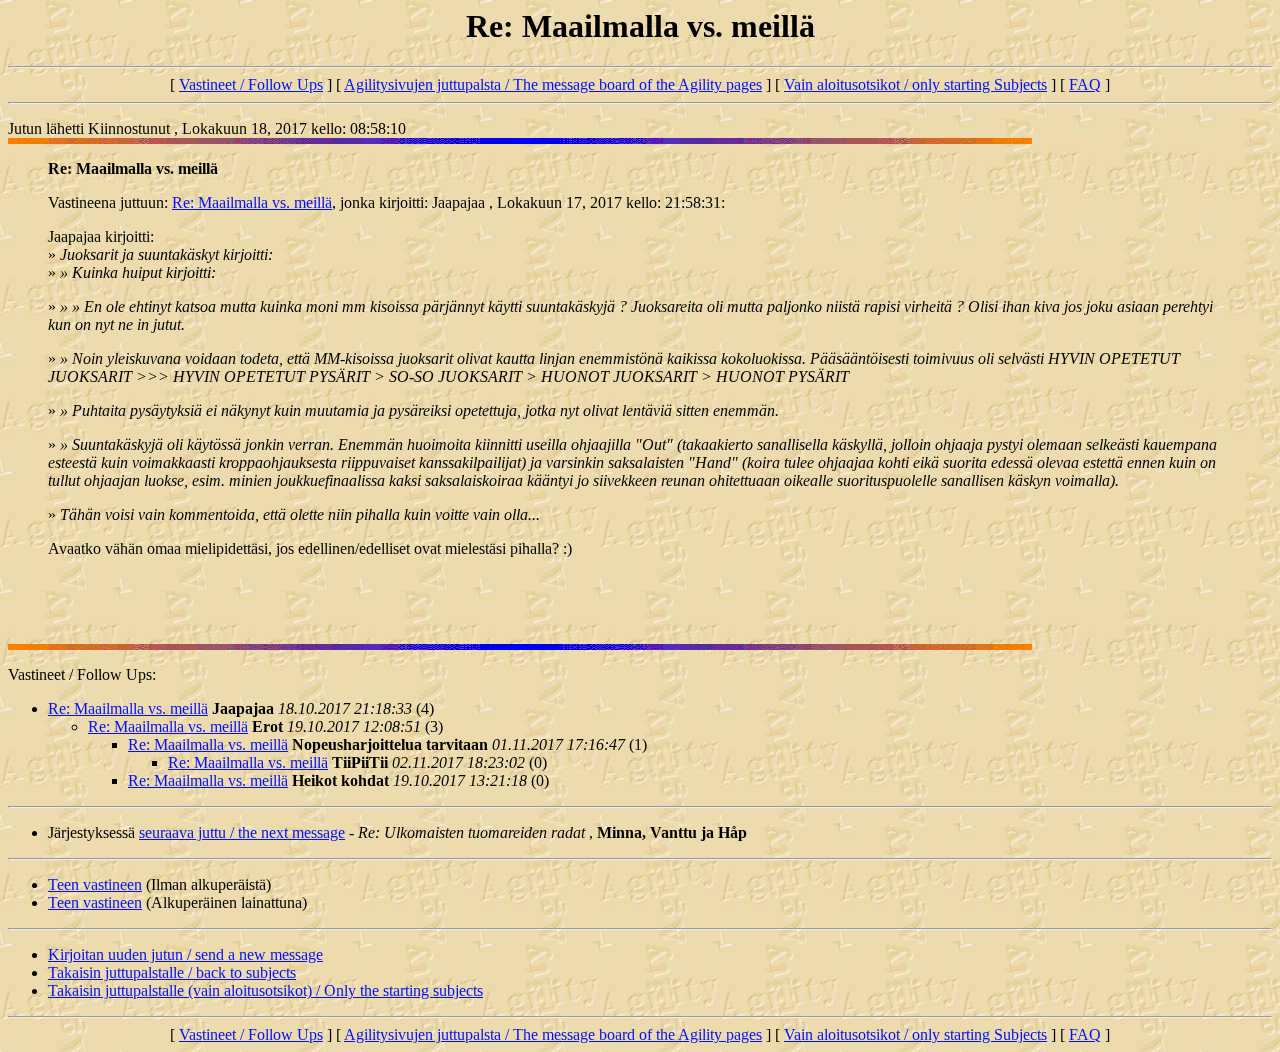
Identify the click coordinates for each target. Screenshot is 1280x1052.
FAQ (1085, 84)
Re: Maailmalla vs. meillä (252, 202)
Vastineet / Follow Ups (251, 84)
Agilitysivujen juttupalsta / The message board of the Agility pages (553, 84)
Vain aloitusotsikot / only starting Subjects (915, 84)
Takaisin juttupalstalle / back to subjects (172, 972)
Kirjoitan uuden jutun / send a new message (185, 954)
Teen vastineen (95, 884)
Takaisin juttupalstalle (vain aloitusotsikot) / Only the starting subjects (265, 990)
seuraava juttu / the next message (242, 832)
